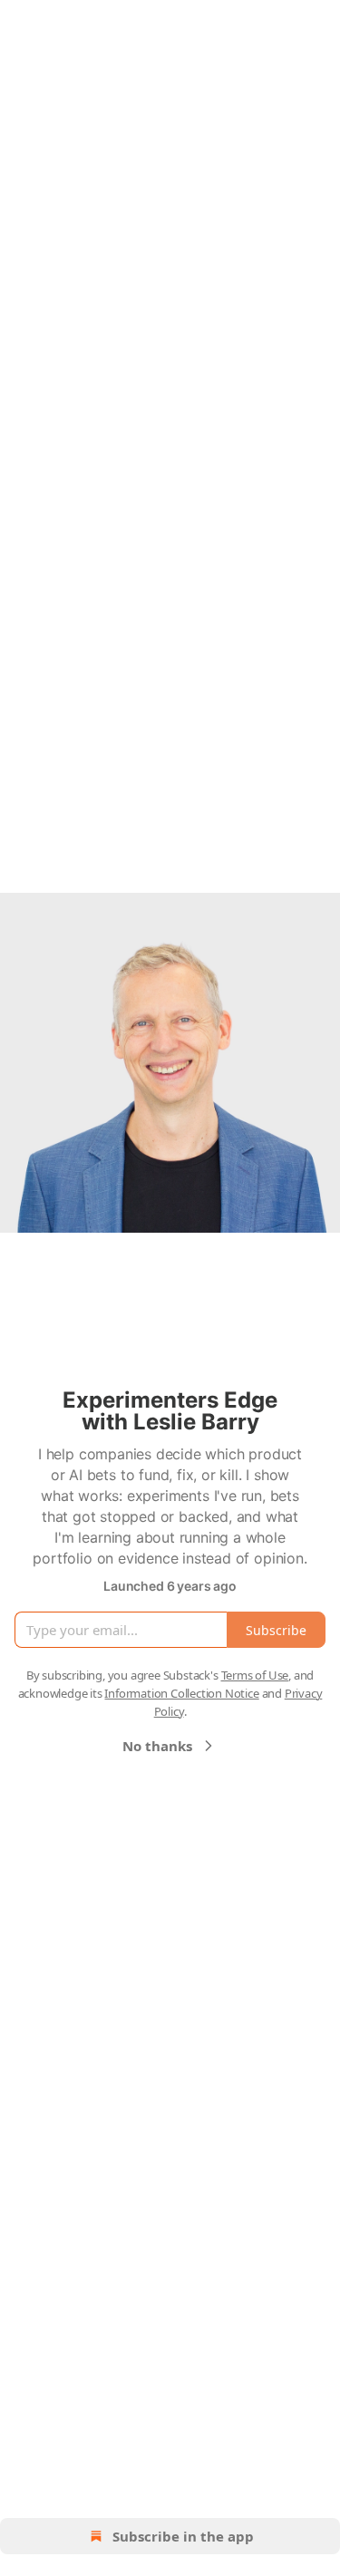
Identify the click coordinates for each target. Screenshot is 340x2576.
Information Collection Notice (181, 1693)
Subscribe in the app (183, 2536)
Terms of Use (255, 1675)
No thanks (157, 1746)
